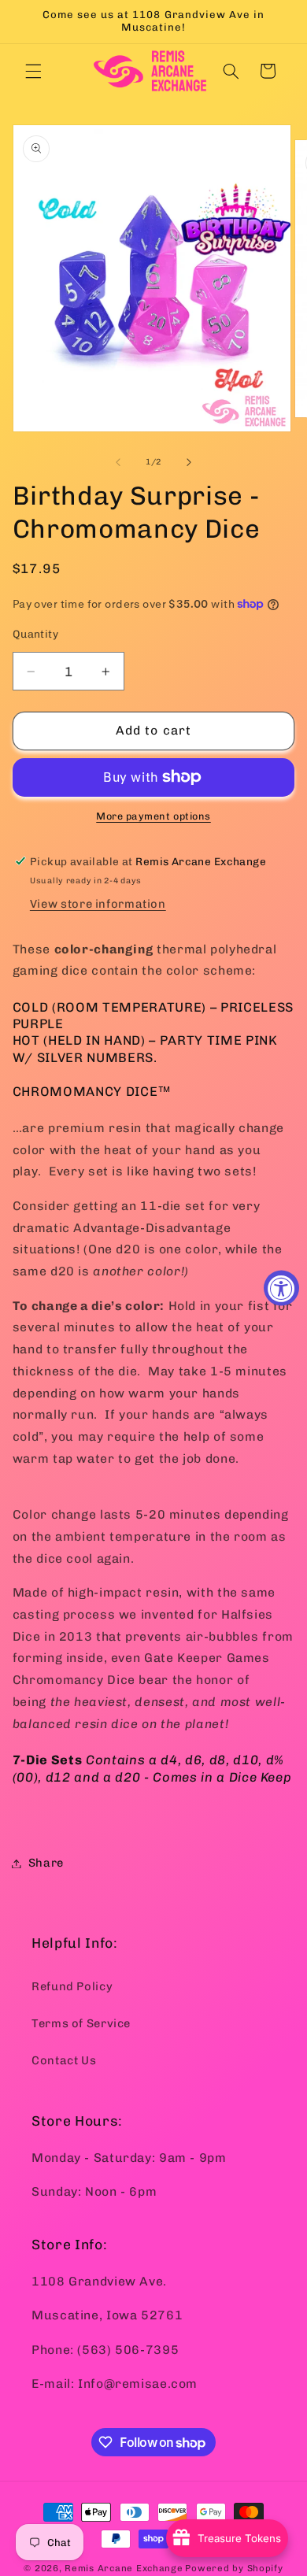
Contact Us (64, 2060)
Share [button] (46, 1863)
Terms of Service (81, 2023)
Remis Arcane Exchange (124, 2568)
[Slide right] (189, 462)
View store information (98, 904)
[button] (33, 71)
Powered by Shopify (234, 2568)
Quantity (35, 634)
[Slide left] (118, 462)
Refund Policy (72, 1986)
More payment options (153, 816)
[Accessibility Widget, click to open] (281, 1288)
